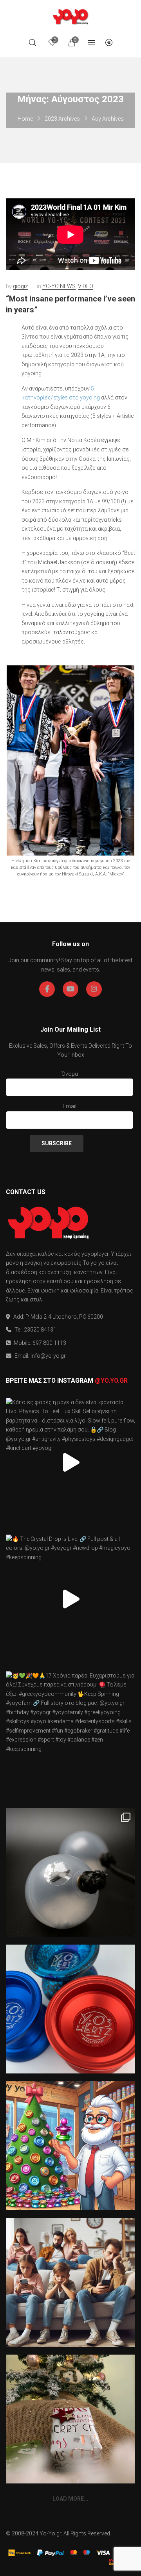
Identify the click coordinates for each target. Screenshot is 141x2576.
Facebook (47, 989)
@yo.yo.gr (111, 1381)
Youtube (70, 989)
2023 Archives (62, 119)
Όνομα (70, 1074)
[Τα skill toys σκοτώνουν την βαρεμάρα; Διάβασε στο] (70, 2282)
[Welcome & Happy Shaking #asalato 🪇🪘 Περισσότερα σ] (70, 1872)
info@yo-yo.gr (48, 1356)
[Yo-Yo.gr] (71, 16)
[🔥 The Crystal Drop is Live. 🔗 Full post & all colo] (70, 1599)
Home (25, 119)
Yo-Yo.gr (50, 2533)
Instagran (94, 989)
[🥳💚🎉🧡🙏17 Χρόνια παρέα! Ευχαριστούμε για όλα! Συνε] (70, 1736)
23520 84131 (40, 1330)
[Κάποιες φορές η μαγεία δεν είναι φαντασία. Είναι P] (70, 1462)
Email (70, 1106)
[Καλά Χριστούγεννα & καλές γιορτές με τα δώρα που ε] (70, 2419)
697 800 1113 (49, 1343)
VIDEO (86, 286)
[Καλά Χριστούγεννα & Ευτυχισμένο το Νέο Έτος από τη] (70, 2146)
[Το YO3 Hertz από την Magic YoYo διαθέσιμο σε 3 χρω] (70, 2009)
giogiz (20, 286)
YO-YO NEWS (59, 286)
